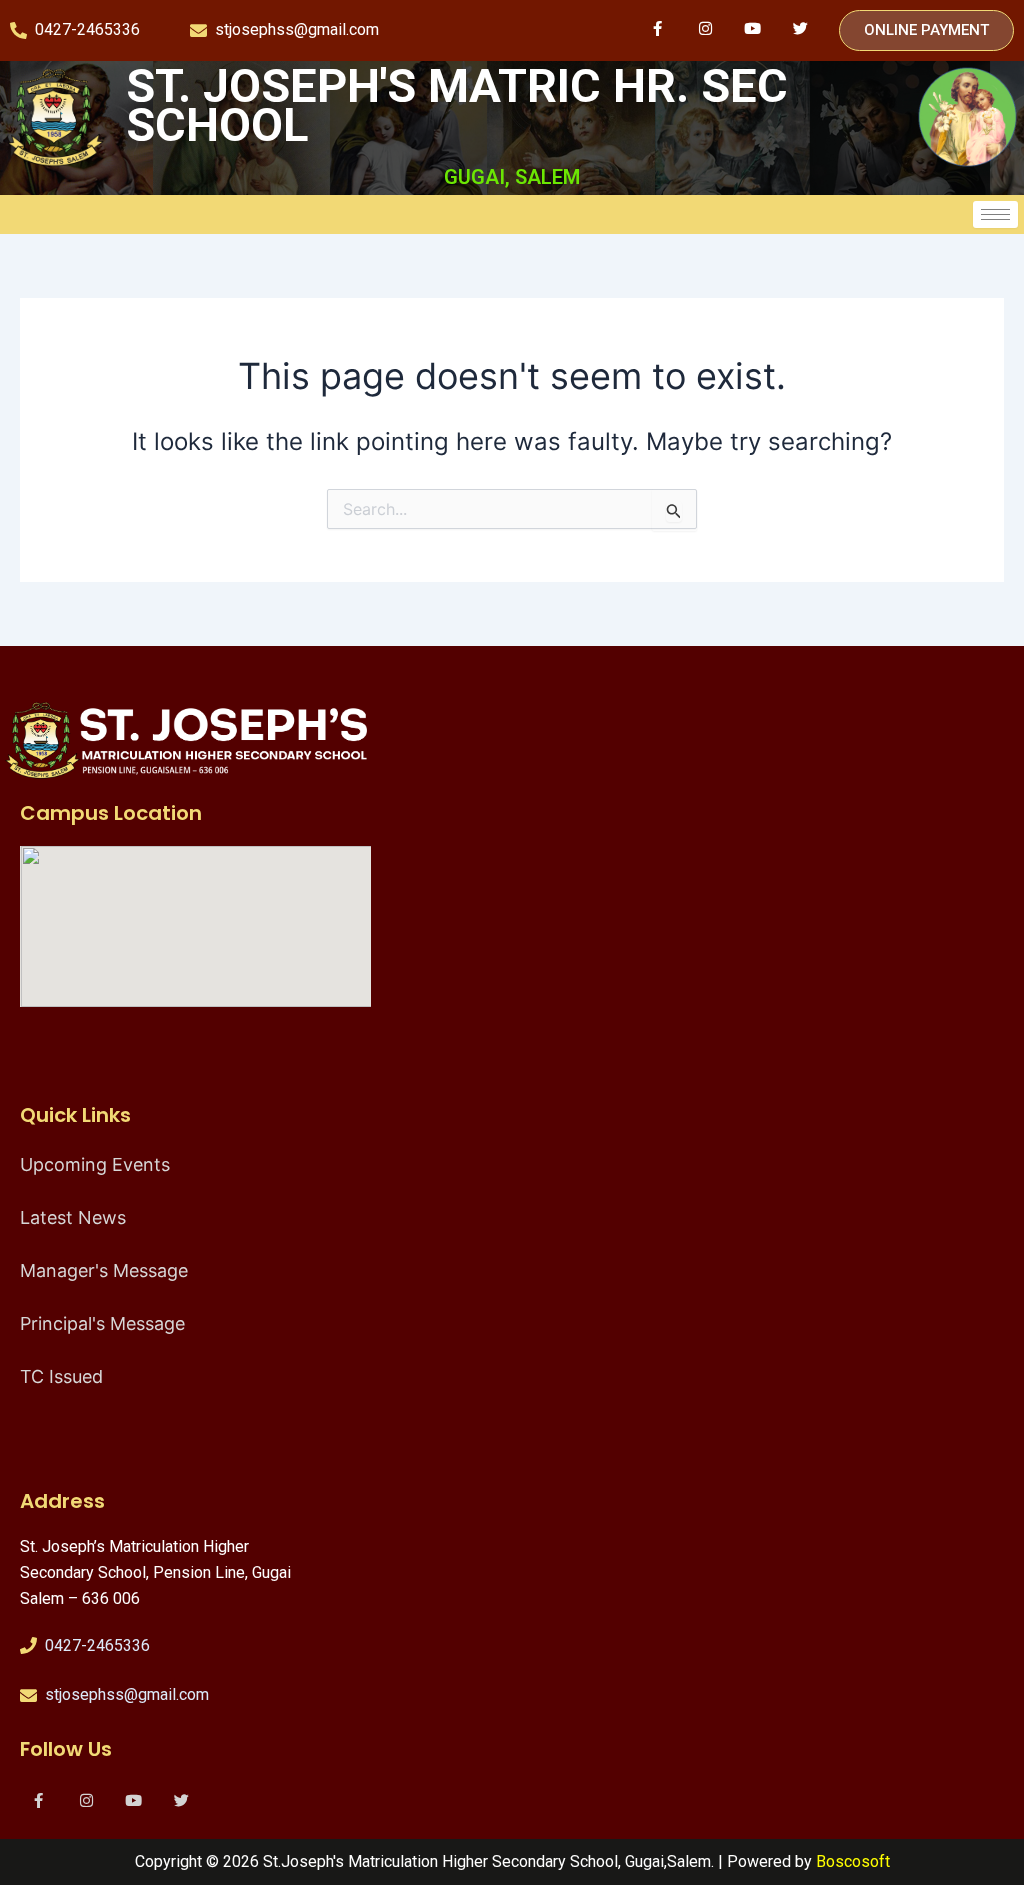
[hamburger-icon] (995, 214)
